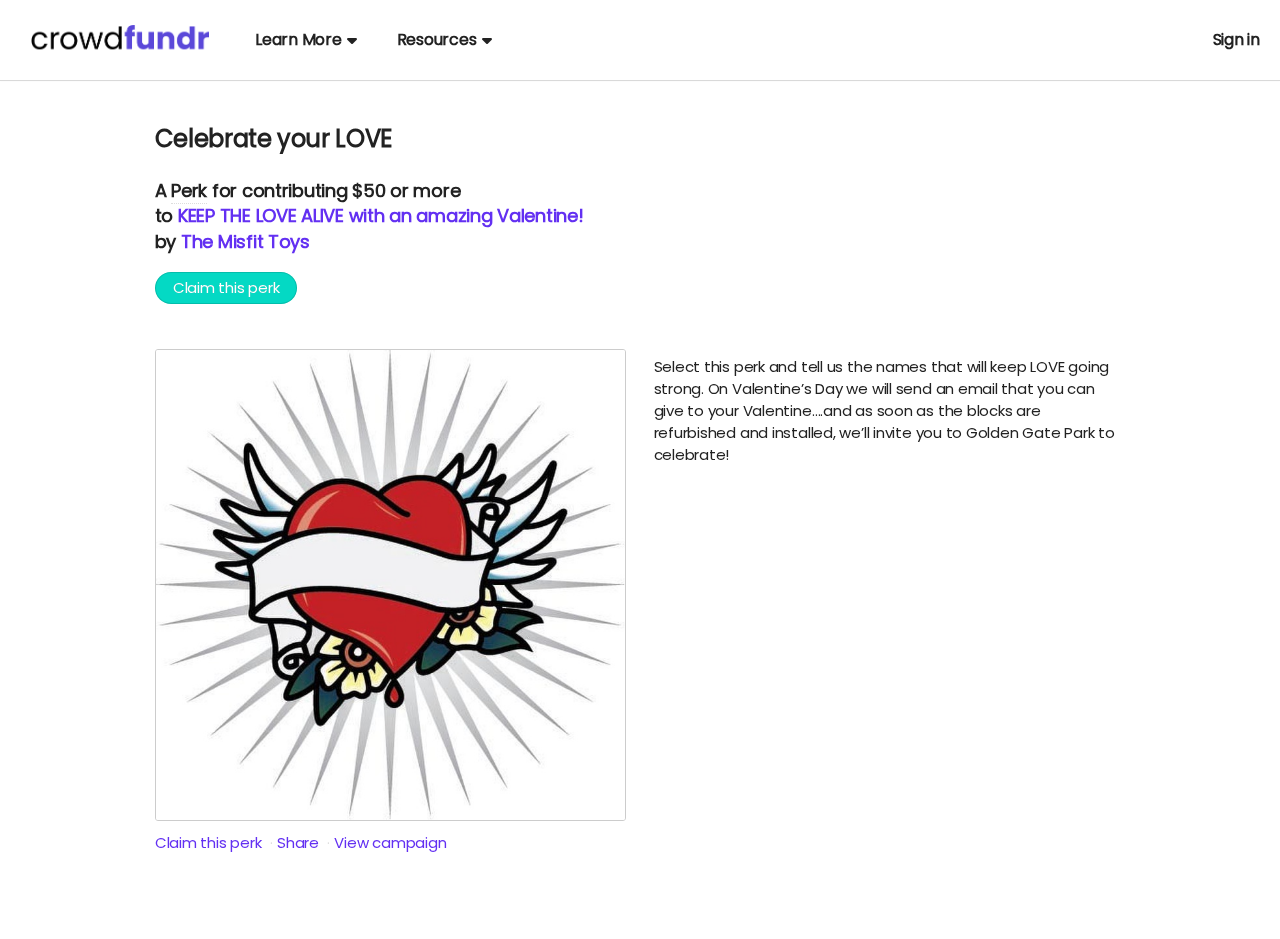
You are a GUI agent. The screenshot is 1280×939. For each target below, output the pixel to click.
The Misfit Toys (245, 241)
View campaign (390, 842)
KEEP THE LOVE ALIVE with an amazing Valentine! (381, 215)
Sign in (1236, 39)
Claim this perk (226, 287)
